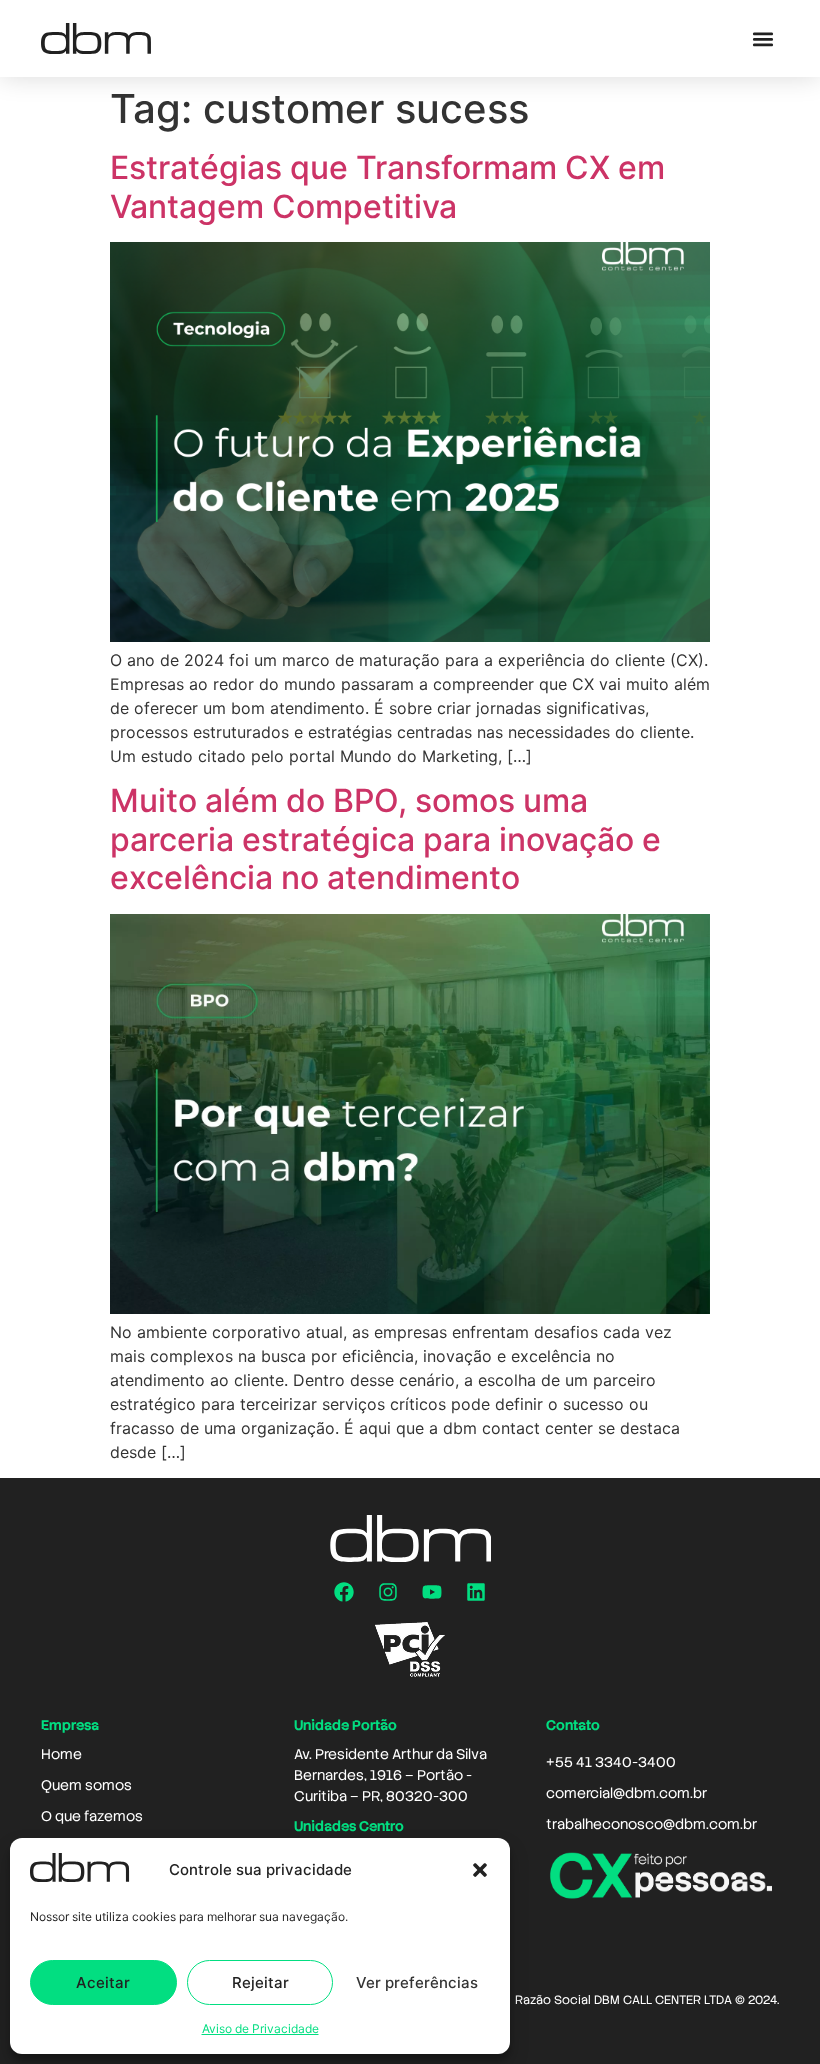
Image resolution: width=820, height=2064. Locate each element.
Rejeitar (260, 1982)
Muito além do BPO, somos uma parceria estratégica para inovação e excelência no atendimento (385, 839)
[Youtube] (432, 1592)
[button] (480, 1870)
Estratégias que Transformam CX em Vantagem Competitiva (387, 186)
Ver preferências (417, 1982)
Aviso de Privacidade (260, 2028)
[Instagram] (388, 1592)
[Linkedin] (476, 1592)
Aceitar (103, 1982)
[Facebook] (344, 1592)
